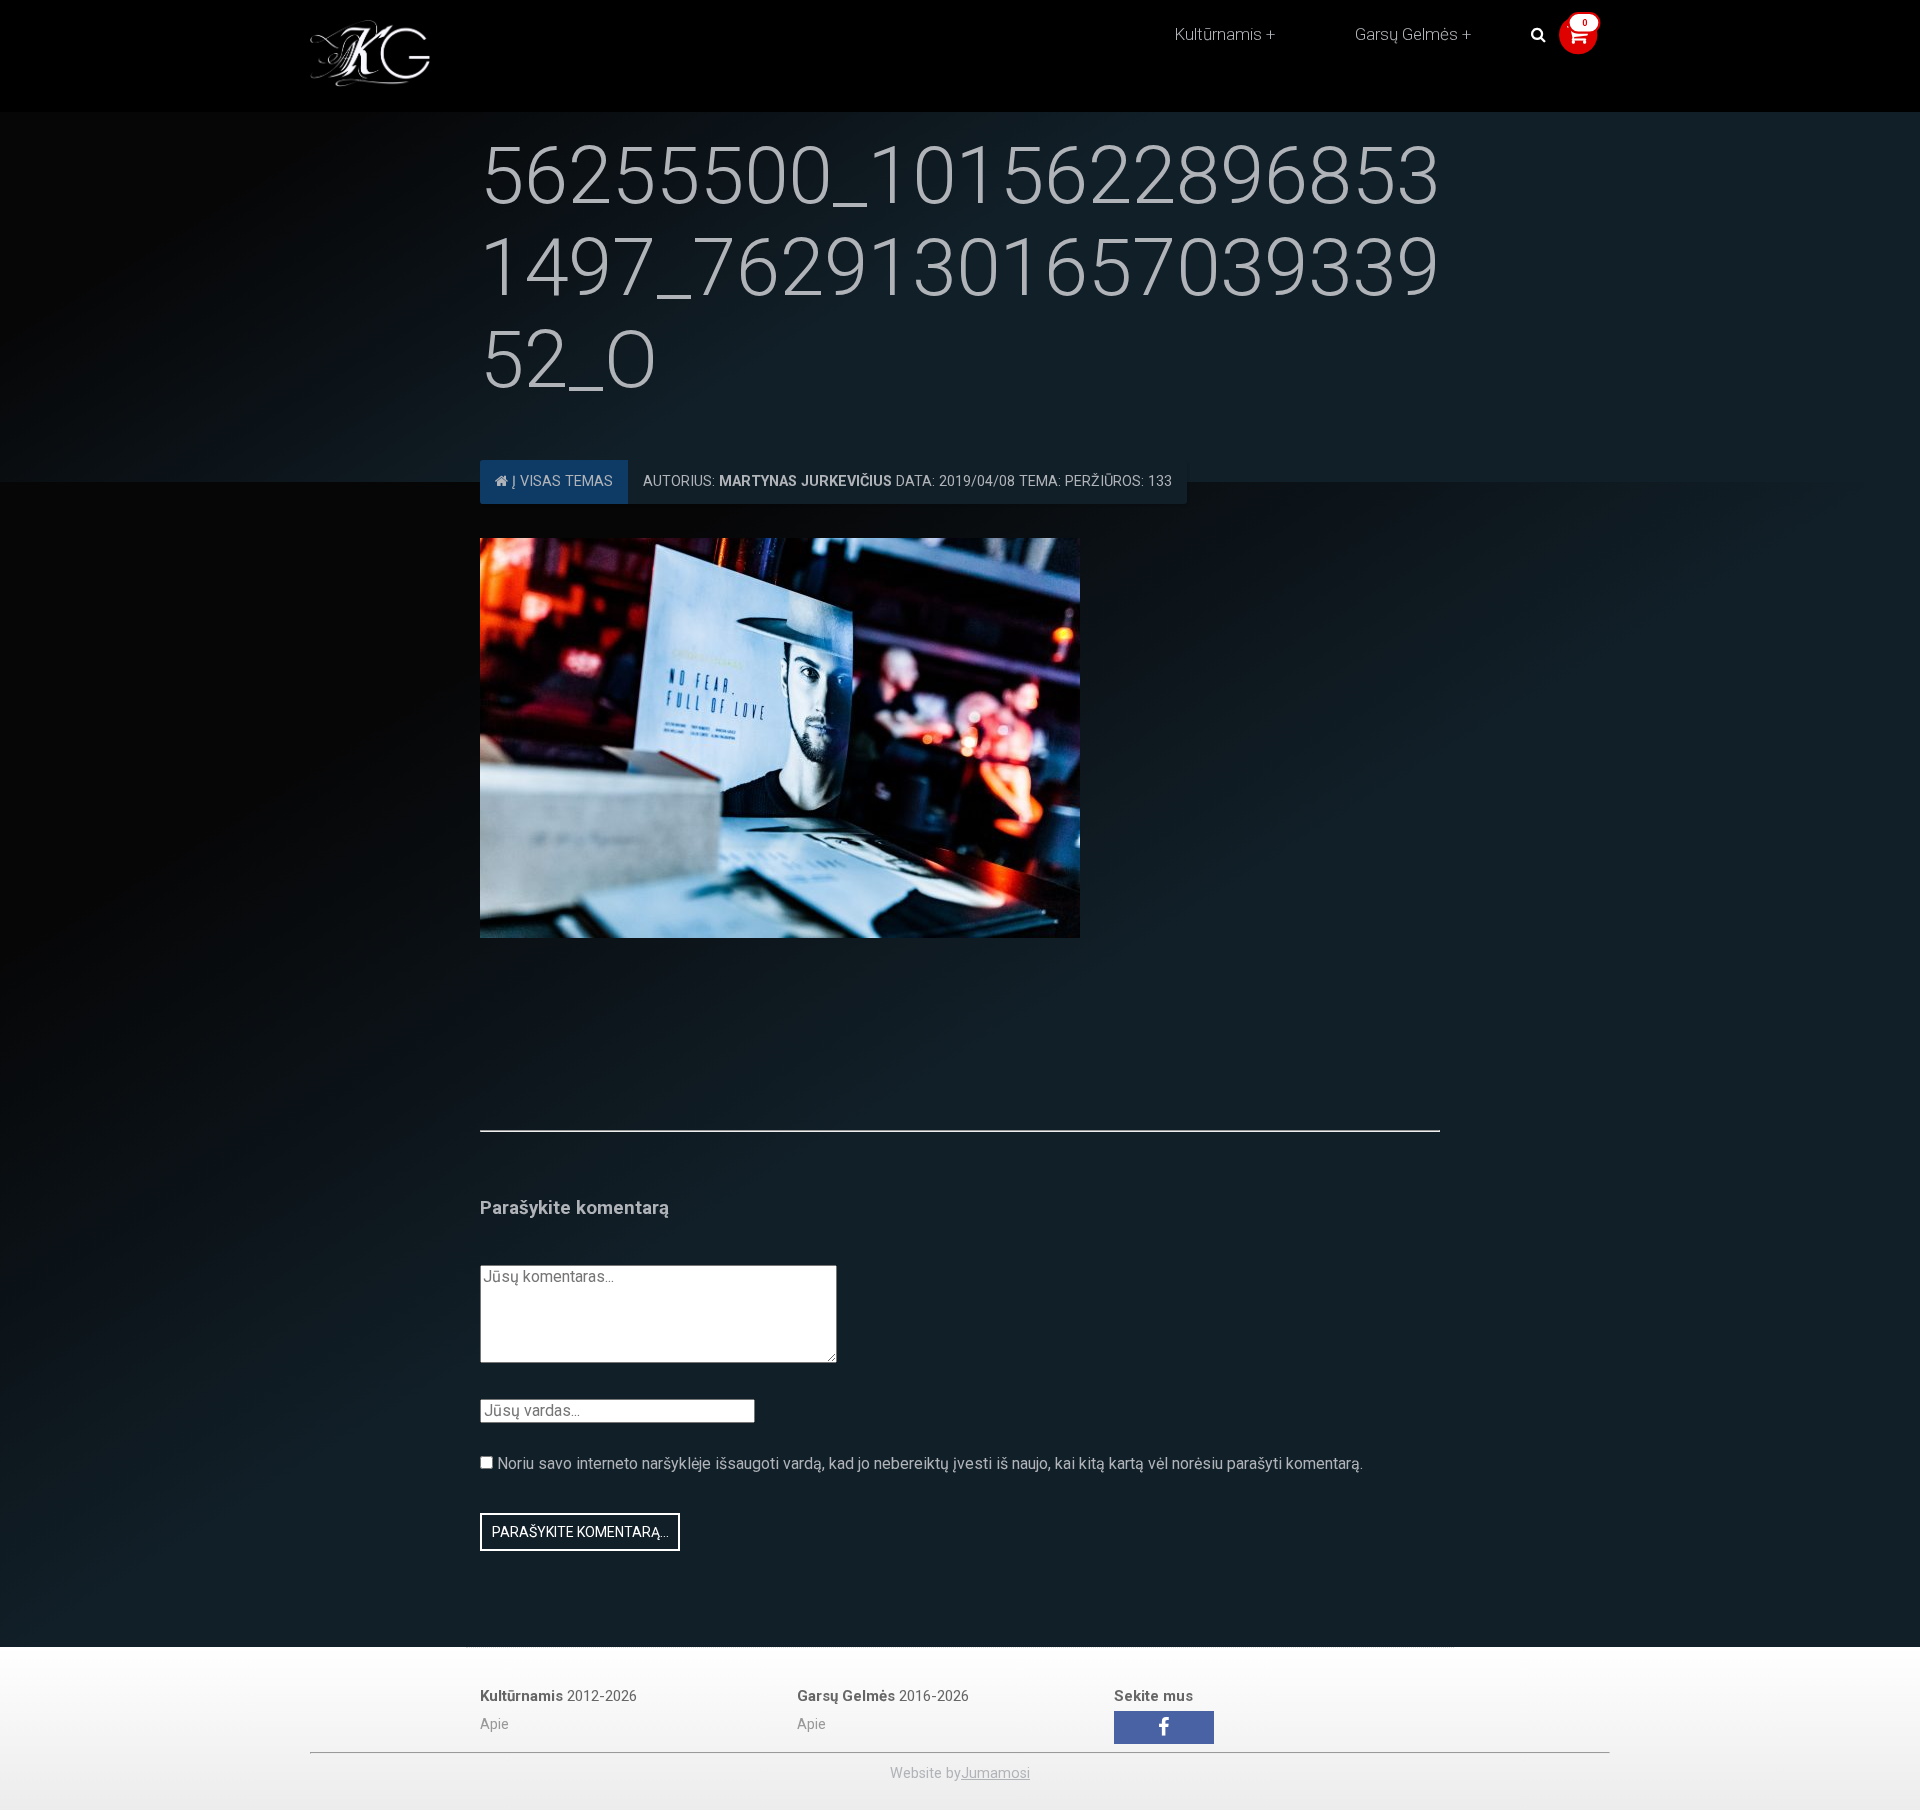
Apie (494, 1724)
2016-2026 (883, 1696)
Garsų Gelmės (1406, 34)
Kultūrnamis (1218, 34)
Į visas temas (560, 481)
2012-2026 (558, 1696)
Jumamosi (995, 1773)
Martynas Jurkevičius (805, 481)
